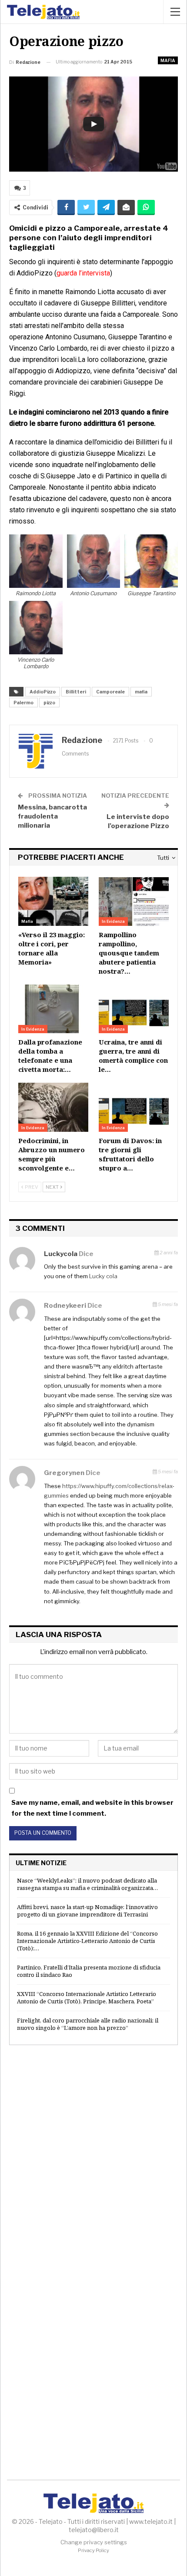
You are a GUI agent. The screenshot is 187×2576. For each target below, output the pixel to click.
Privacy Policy (93, 2550)
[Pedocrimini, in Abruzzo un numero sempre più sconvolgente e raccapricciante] (53, 1107)
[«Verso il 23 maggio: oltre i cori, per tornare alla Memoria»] (53, 901)
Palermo (23, 703)
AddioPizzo (43, 692)
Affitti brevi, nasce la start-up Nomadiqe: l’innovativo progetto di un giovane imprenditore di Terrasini (87, 1911)
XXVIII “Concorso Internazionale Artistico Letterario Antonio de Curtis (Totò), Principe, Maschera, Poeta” (87, 1997)
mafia (141, 692)
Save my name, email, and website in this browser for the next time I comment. (92, 1808)
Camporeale (110, 692)
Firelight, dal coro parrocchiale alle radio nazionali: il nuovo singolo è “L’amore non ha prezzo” (88, 2024)
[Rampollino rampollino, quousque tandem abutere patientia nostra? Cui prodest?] (134, 901)
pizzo (49, 703)
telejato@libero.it (94, 2530)
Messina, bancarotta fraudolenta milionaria (52, 816)
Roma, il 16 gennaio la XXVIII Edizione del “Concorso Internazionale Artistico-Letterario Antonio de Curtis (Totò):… (87, 1941)
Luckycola (61, 1254)
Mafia (168, 60)
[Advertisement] (93, 2156)
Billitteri (76, 692)
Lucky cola (103, 1276)
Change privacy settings (94, 2542)
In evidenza (113, 921)
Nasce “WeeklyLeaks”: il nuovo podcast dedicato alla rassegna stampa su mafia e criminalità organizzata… (87, 1884)
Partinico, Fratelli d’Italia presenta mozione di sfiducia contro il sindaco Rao (89, 1971)
